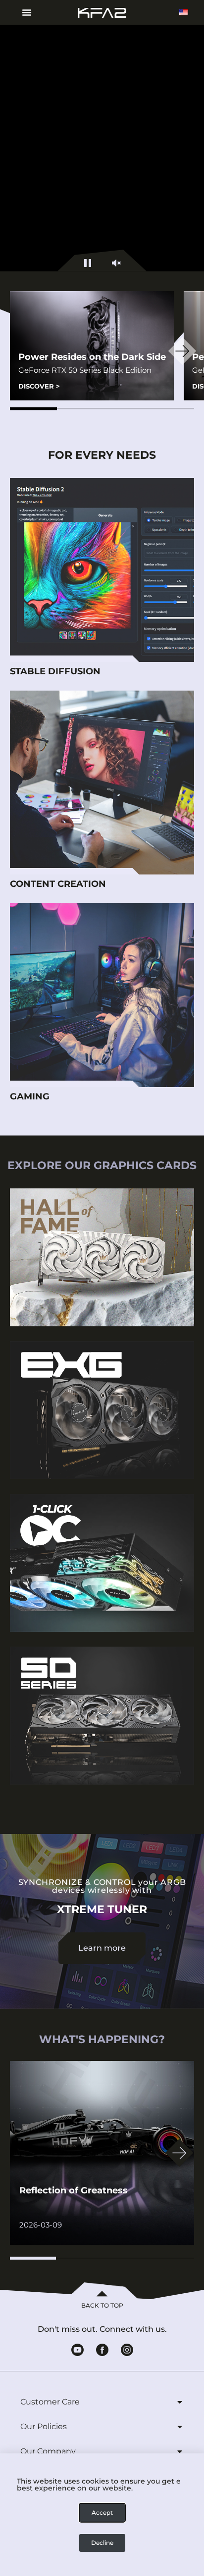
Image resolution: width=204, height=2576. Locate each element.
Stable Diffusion (55, 671)
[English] (184, 12)
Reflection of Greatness (74, 2190)
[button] (33, 409)
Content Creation (58, 884)
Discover (39, 386)
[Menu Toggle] (23, 12)
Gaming (30, 1096)
